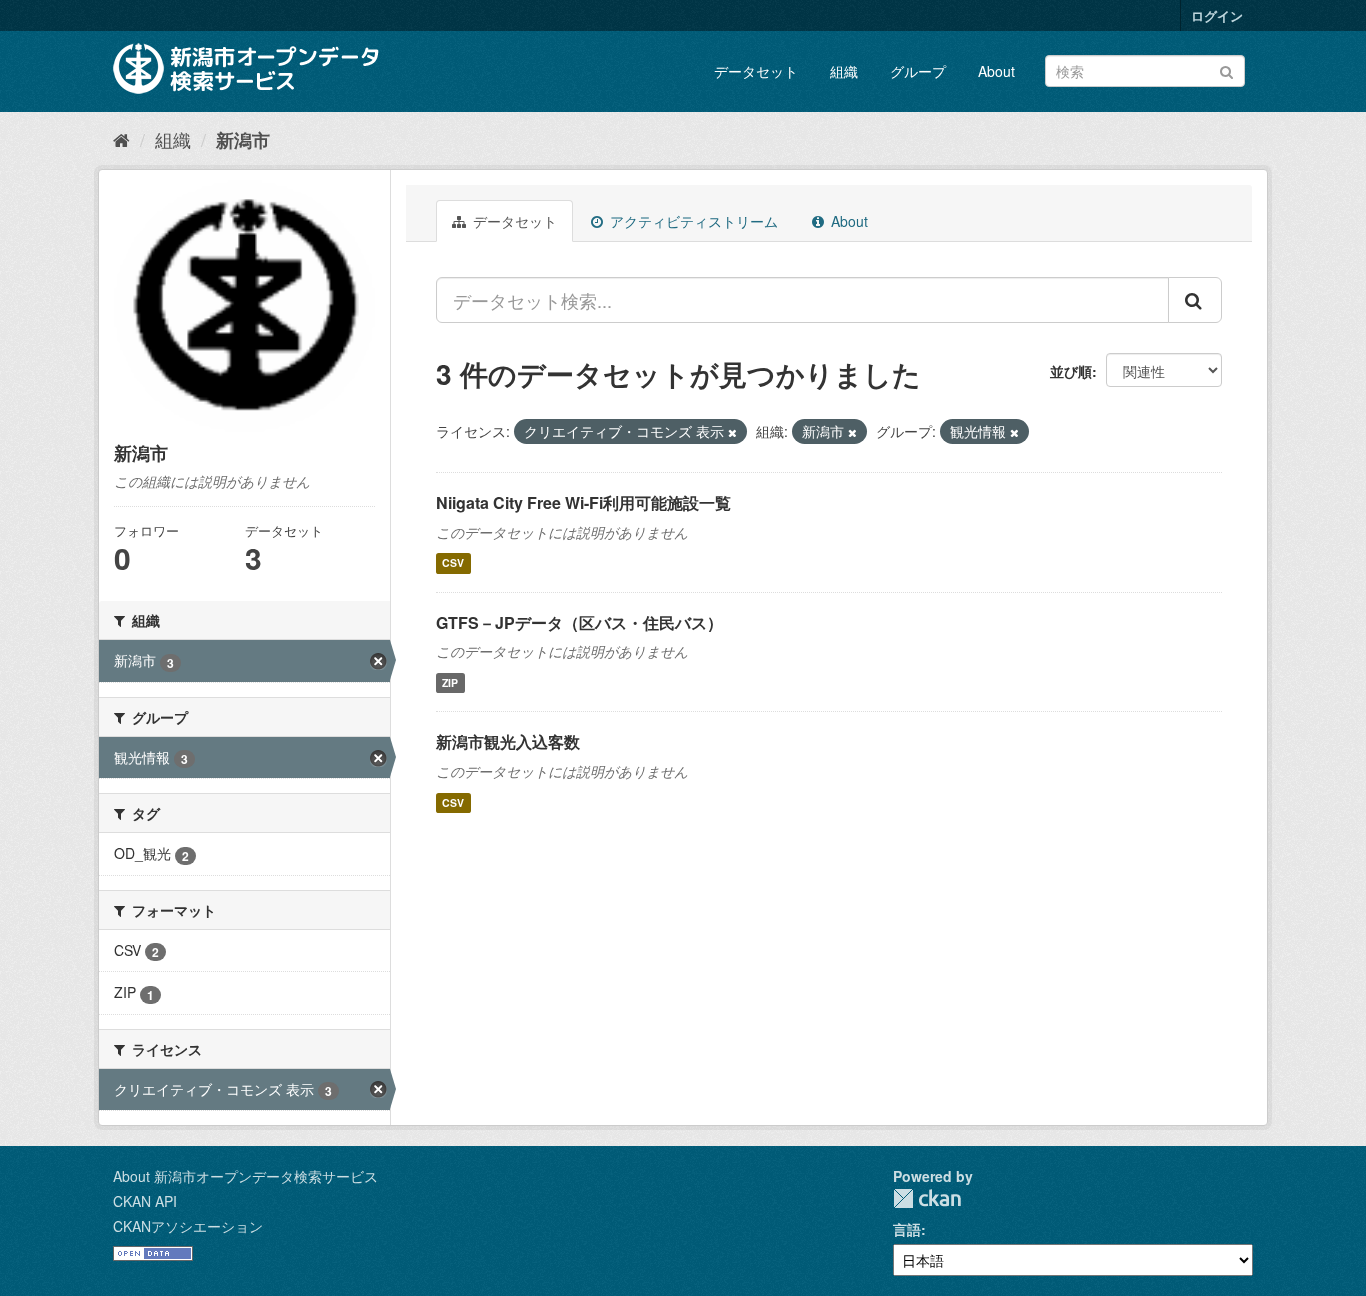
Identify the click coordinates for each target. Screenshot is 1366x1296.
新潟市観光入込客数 (508, 741)
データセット (756, 71)
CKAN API (145, 1201)
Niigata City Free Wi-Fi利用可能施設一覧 (583, 502)
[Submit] (1226, 69)
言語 (907, 1229)
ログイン (1217, 15)
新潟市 (243, 140)
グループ (918, 71)
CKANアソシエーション (188, 1226)
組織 (844, 71)
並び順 (1071, 371)
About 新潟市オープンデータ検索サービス (245, 1176)
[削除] (732, 432)
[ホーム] (121, 139)
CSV (453, 563)
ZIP (450, 682)
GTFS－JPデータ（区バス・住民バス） (579, 622)
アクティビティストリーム (692, 221)
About (996, 71)
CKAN (927, 1198)
